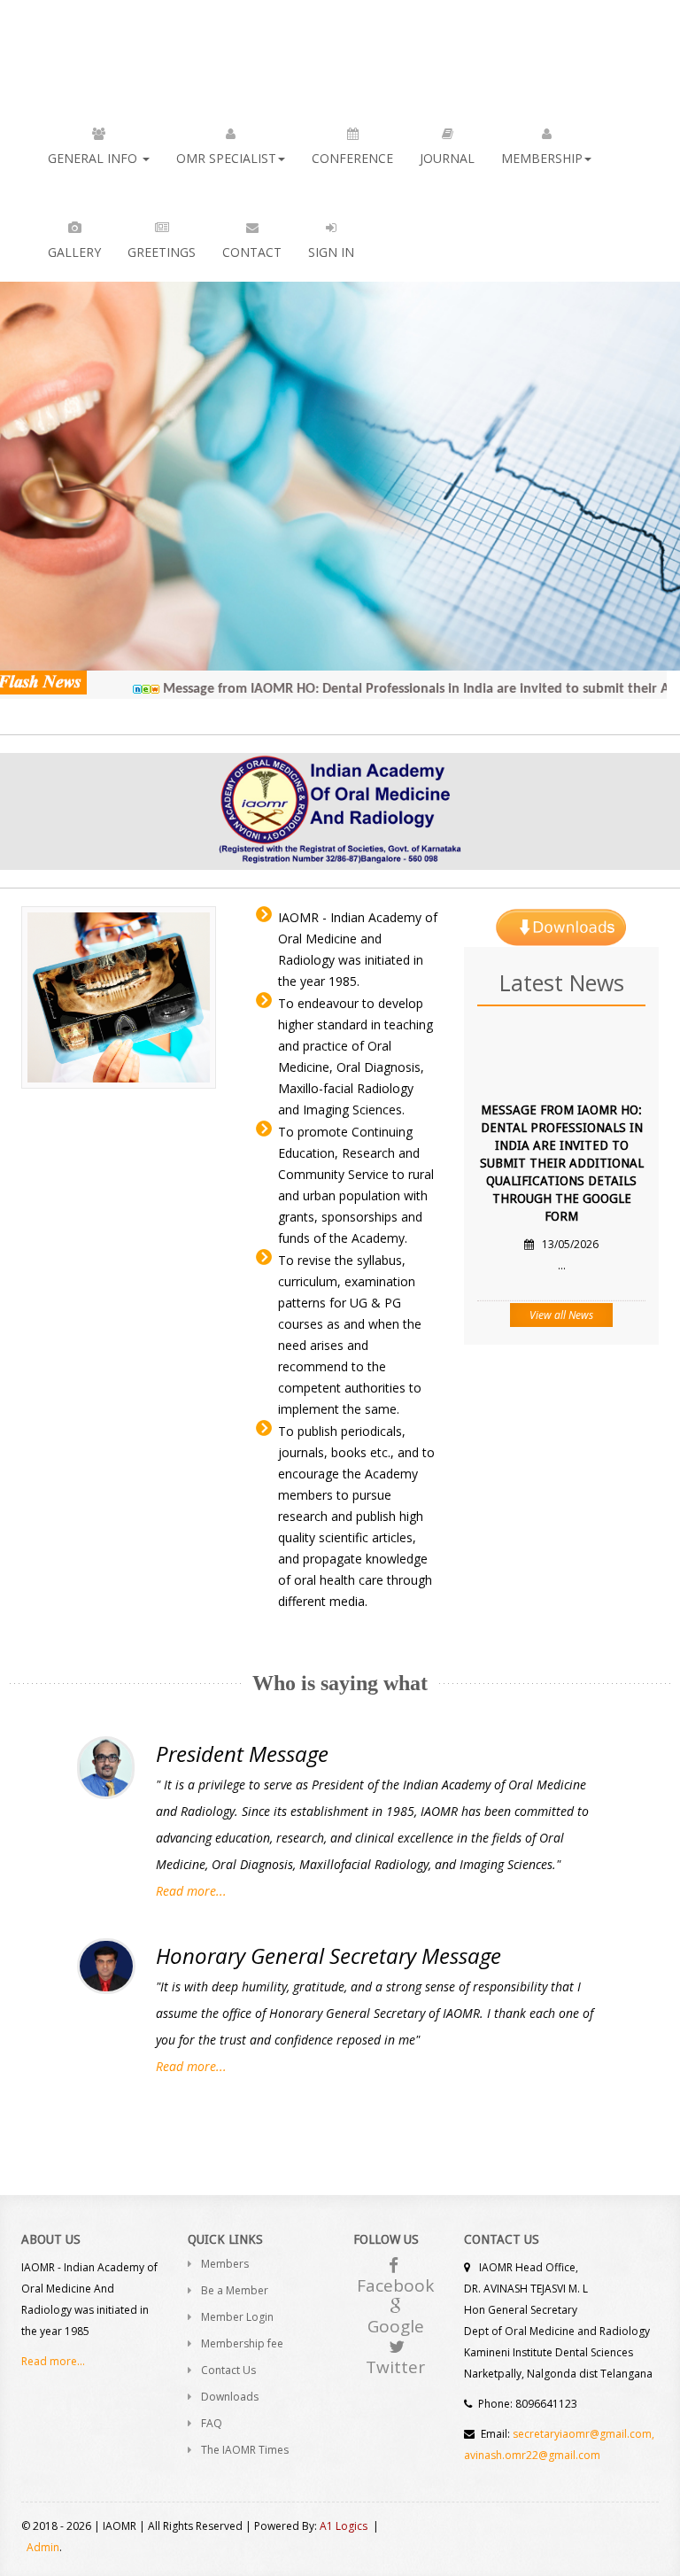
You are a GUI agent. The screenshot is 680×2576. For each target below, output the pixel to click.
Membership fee (242, 2343)
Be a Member (235, 2290)
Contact (252, 252)
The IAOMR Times (245, 2450)
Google (396, 2326)
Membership (542, 158)
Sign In (331, 252)
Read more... (191, 1891)
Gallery (74, 252)
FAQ (212, 2423)
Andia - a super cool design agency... (95, 47)
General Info (94, 158)
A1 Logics (344, 2526)
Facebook (395, 2285)
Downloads (230, 2397)
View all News (561, 1315)
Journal (447, 158)
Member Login (237, 2317)
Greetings (162, 252)
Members (225, 2264)
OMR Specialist (226, 158)
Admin (43, 2547)
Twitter (395, 2367)
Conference (352, 158)
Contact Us (228, 2370)
